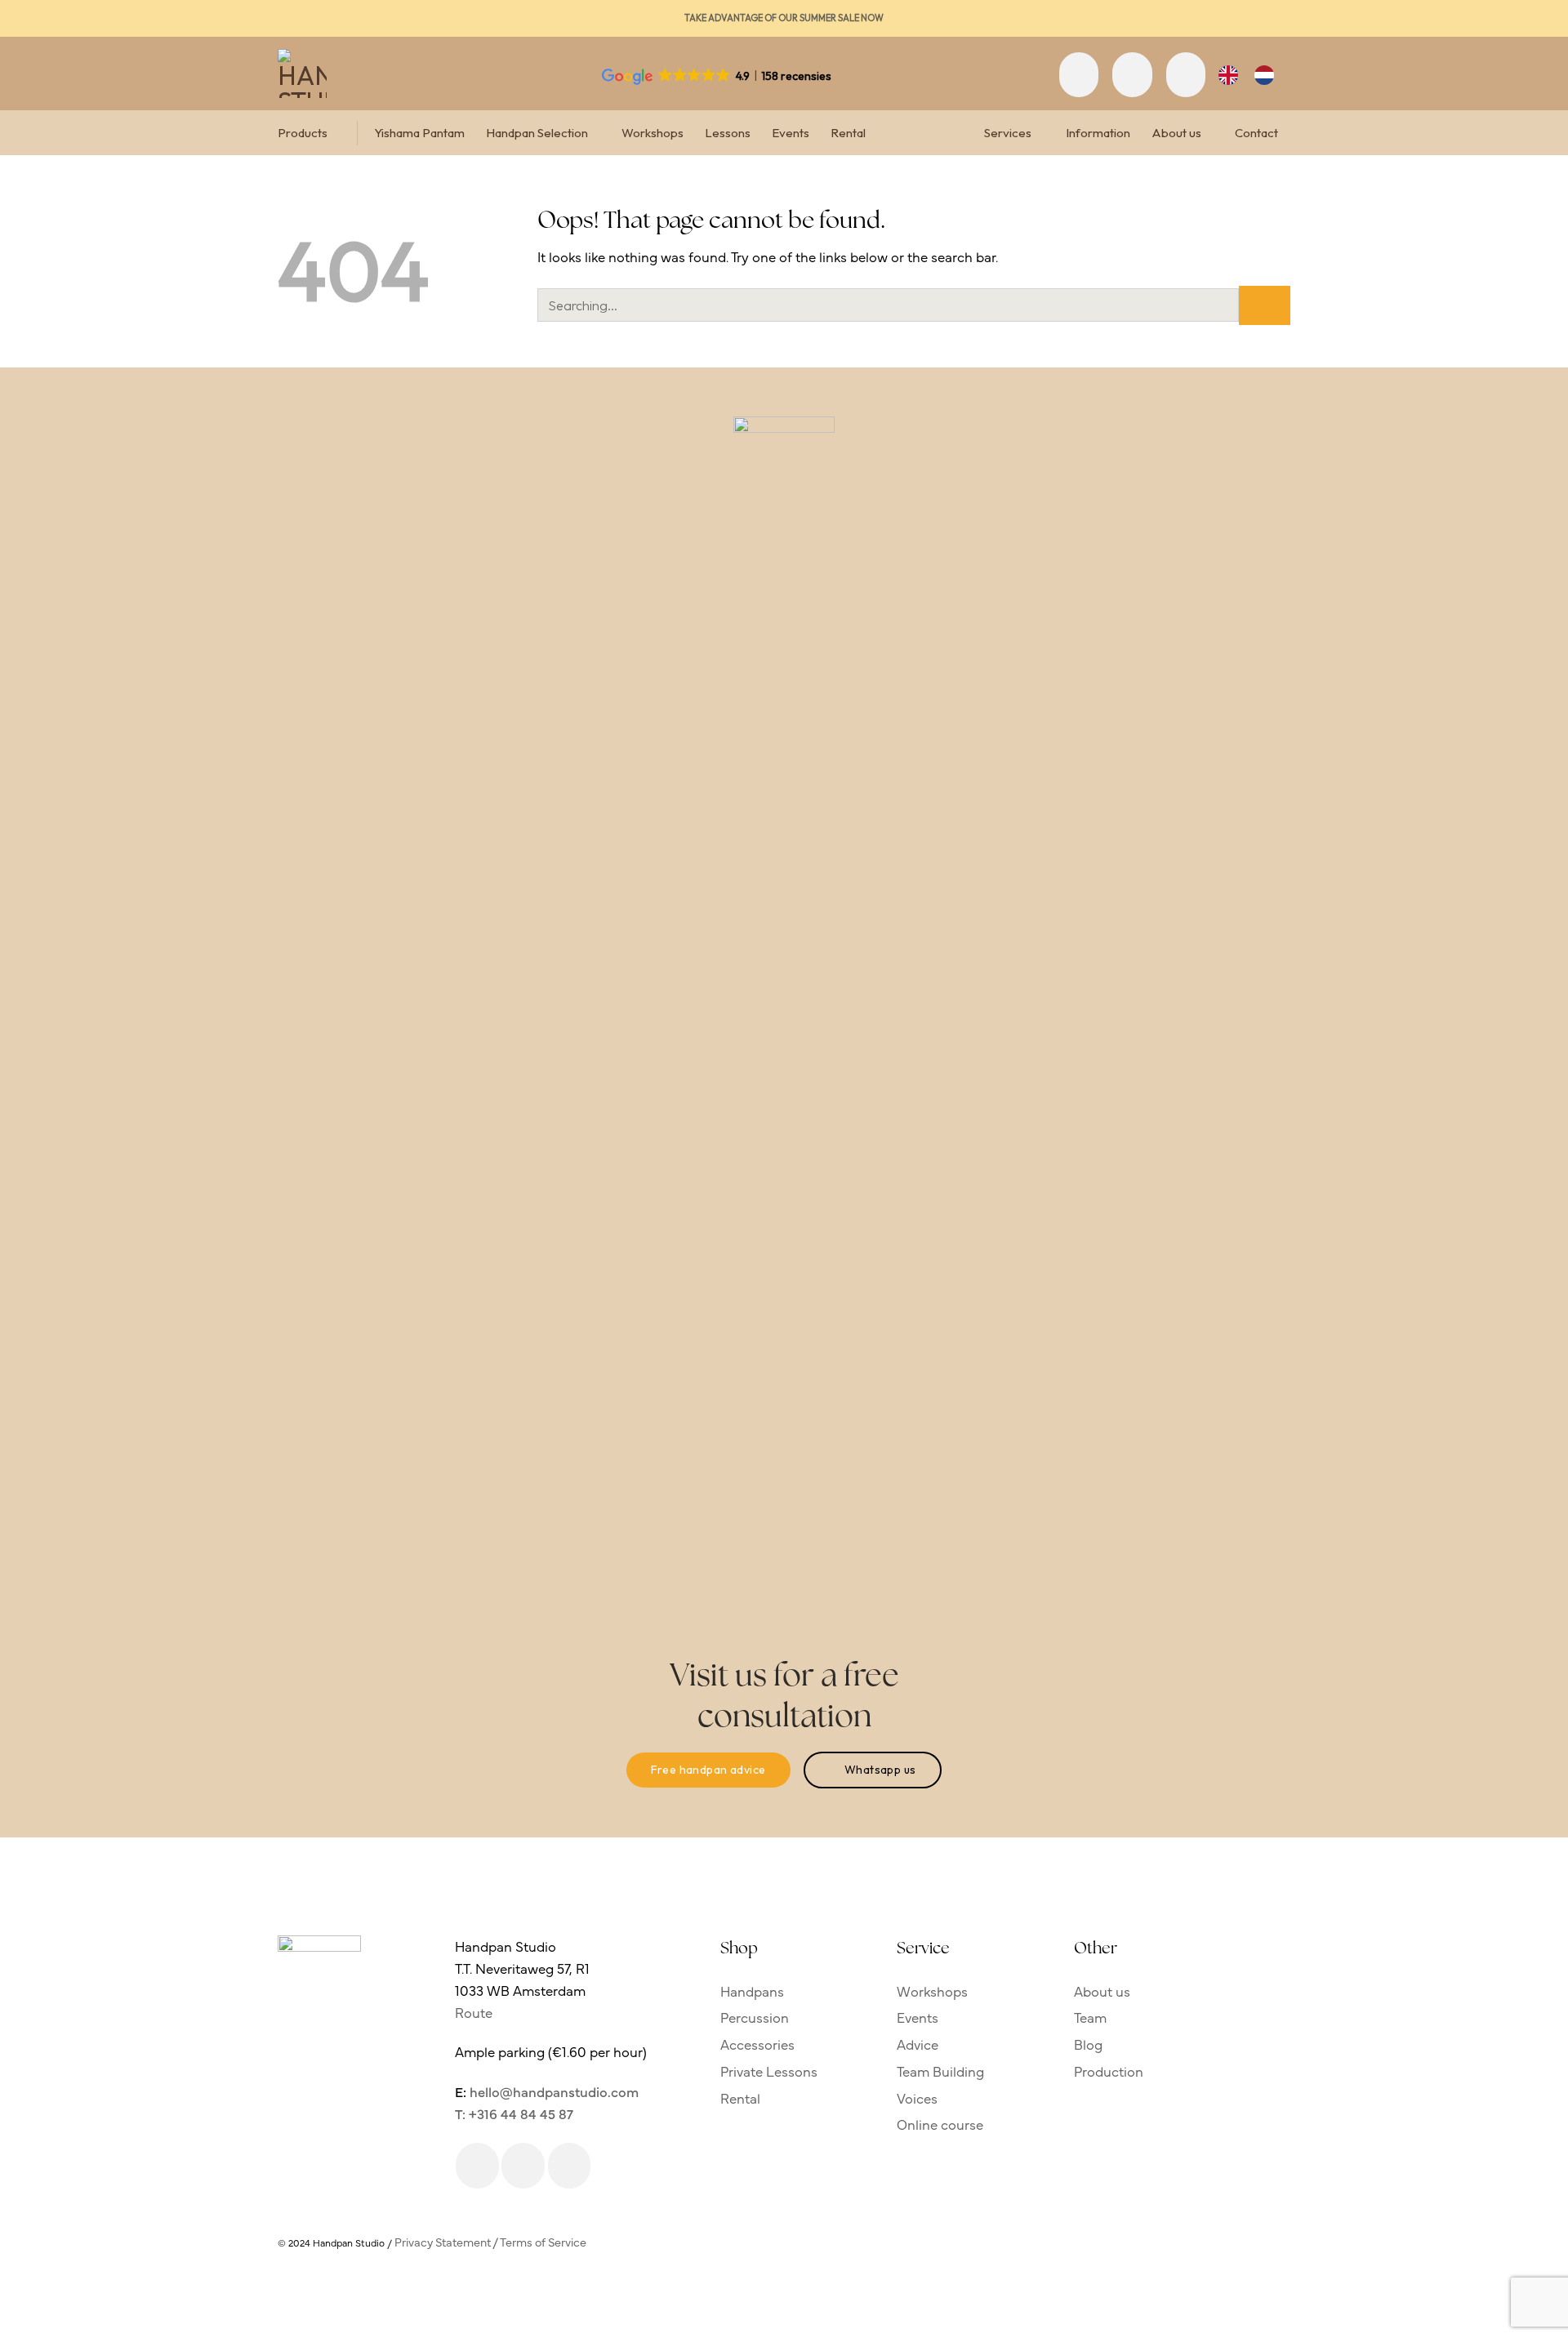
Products (303, 133)
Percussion (755, 2017)
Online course (940, 2124)
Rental (848, 133)
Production (1109, 2071)
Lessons (728, 133)
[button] (1079, 74)
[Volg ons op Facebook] (477, 2166)
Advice (918, 2044)
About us (1176, 133)
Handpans (752, 1991)
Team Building (940, 2071)
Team (1090, 2017)
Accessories (757, 2044)
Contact (1256, 133)
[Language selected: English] (1254, 75)
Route (474, 2012)
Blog (1088, 2044)
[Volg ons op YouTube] (570, 2166)
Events (791, 133)
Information (1098, 133)
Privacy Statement (443, 2242)
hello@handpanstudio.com (554, 2091)
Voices (917, 2098)
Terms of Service (543, 2242)
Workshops (653, 133)
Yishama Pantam (419, 133)
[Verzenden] (1265, 305)
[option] (1268, 75)
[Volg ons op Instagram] (523, 2166)
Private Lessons (769, 2071)
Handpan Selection (537, 133)
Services (1008, 133)
